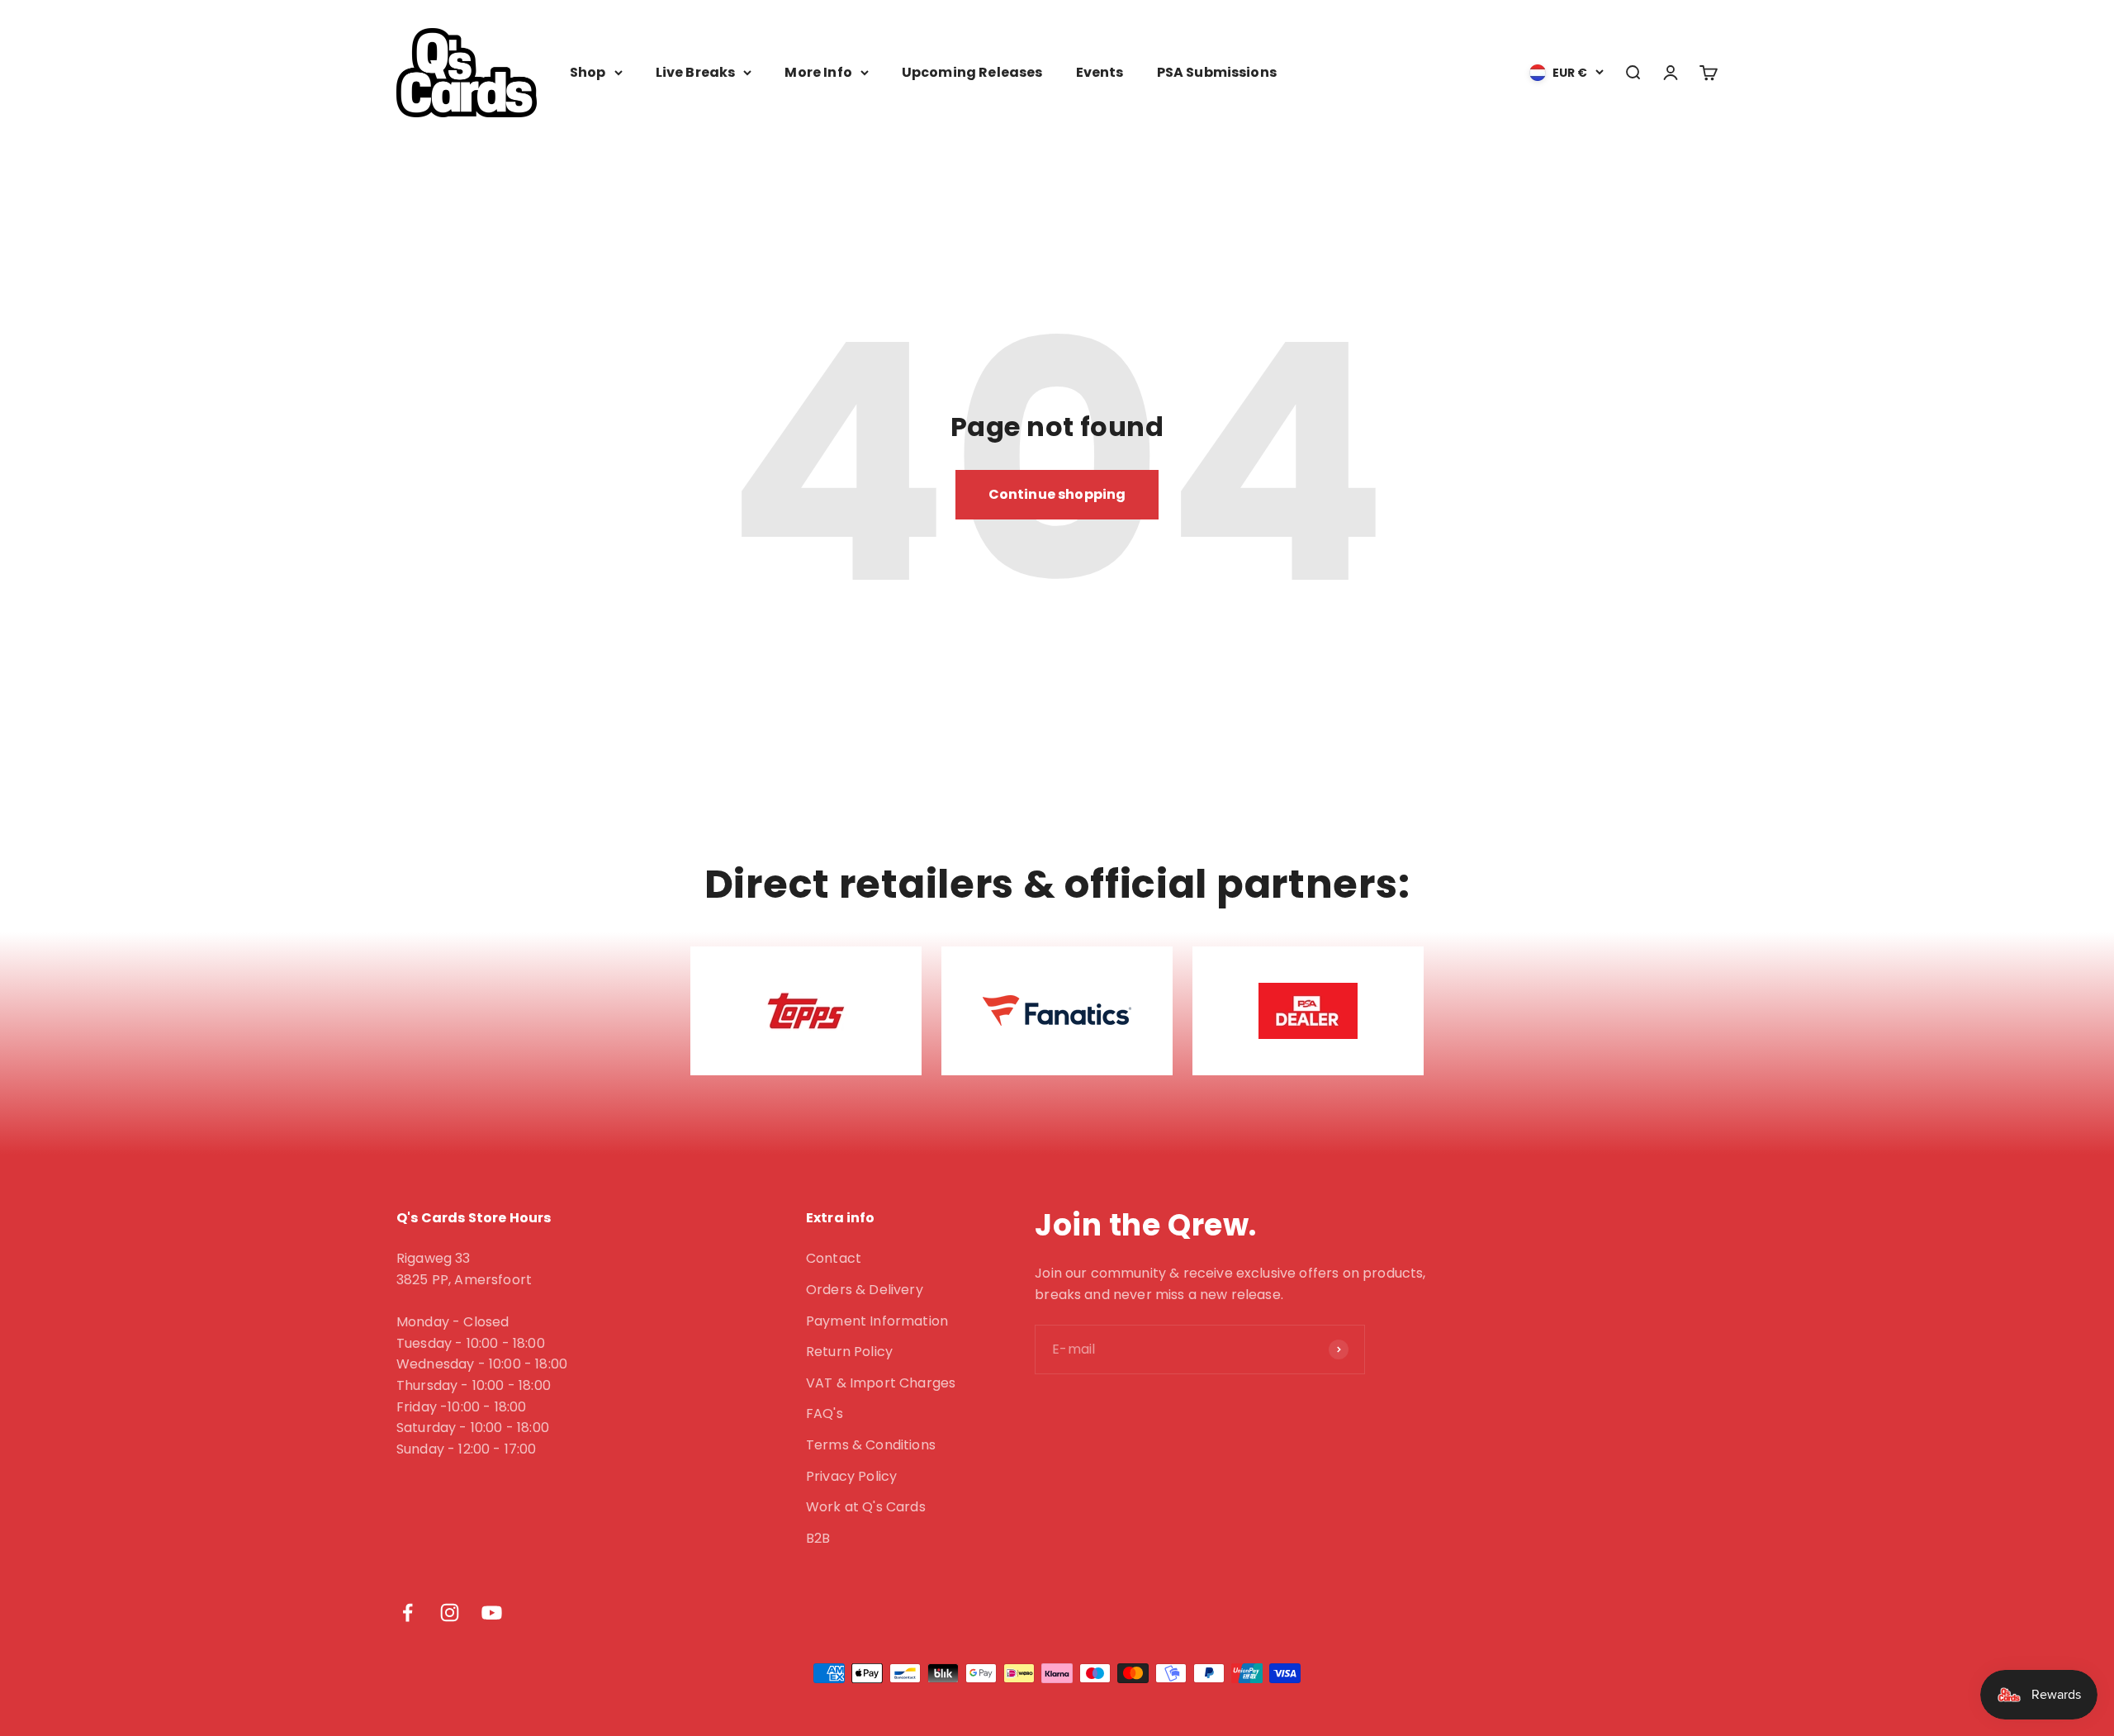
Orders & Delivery (865, 1290)
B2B (818, 1538)
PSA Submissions (1217, 72)
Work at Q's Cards (866, 1507)
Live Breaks (696, 72)
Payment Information (877, 1321)
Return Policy (849, 1352)
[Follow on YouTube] (492, 1613)
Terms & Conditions (871, 1445)
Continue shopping (1057, 494)
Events (1100, 72)
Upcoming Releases (972, 72)
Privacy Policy (851, 1476)
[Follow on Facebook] (408, 1613)
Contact (834, 1258)
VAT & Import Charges (881, 1383)
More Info (818, 72)
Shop (588, 72)
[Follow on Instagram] (450, 1613)
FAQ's (825, 1413)
